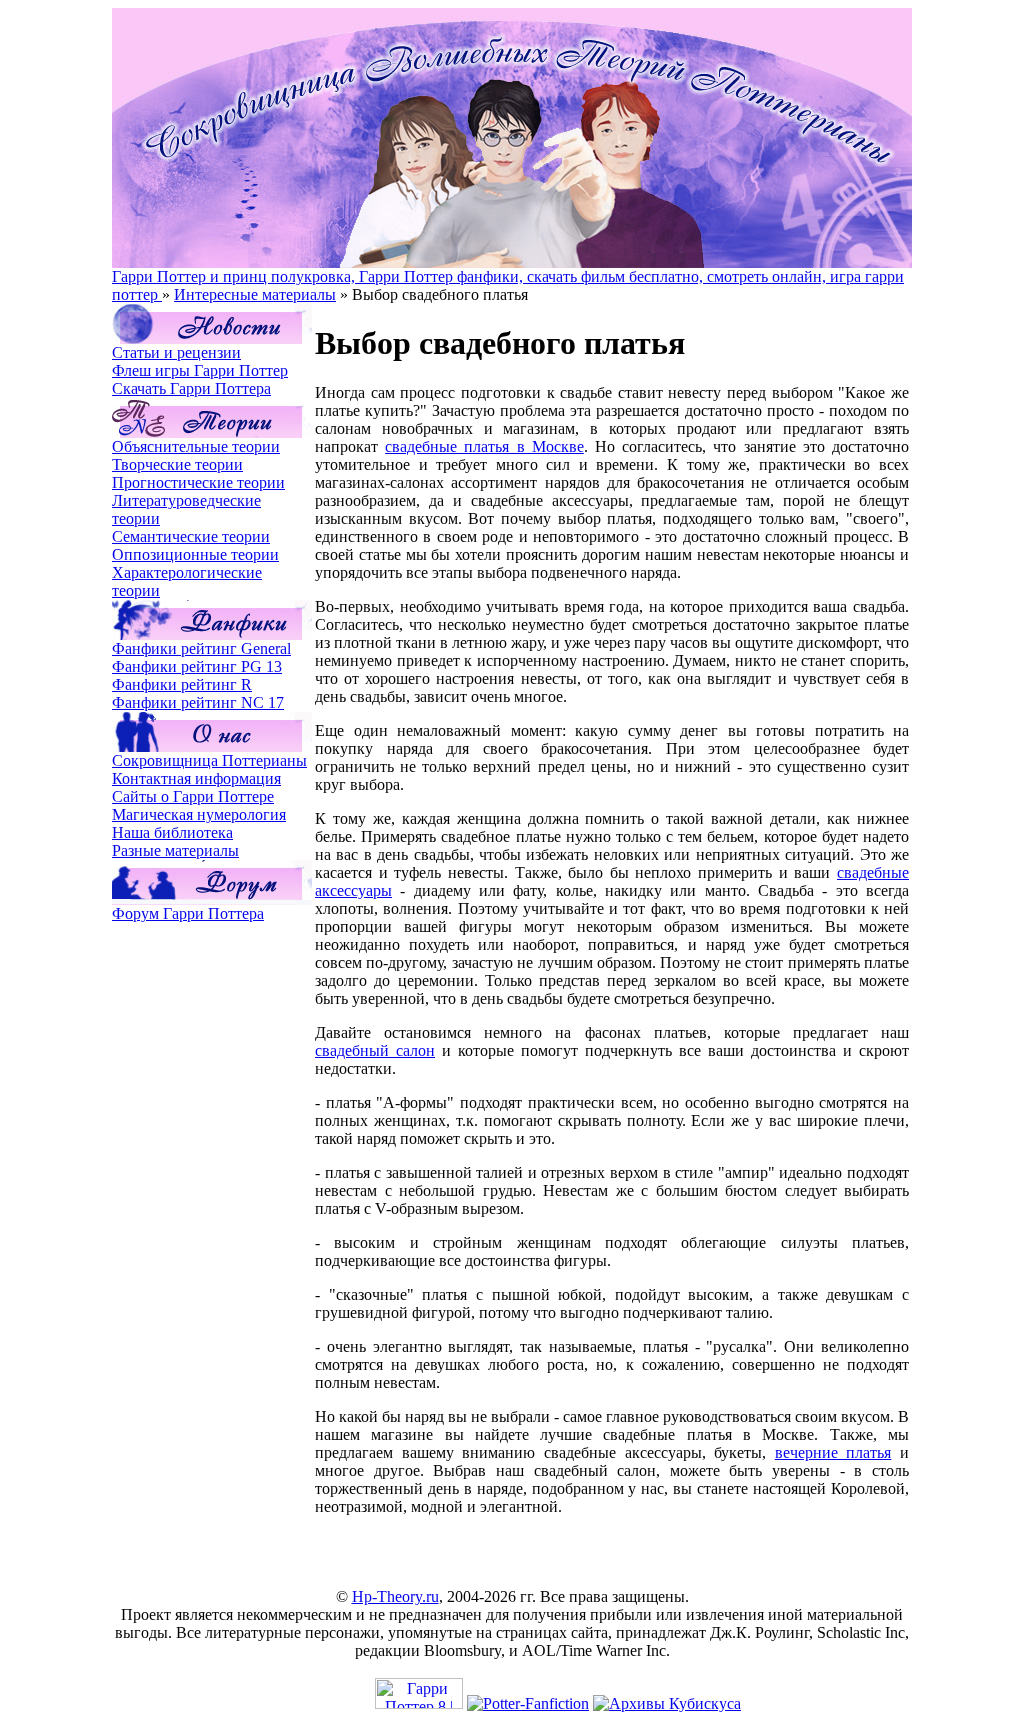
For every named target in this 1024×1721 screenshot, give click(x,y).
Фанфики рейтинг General (201, 648)
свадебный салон (375, 1050)
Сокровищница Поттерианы (209, 760)
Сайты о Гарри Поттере (193, 796)
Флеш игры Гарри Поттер (200, 370)
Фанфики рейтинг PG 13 (197, 666)
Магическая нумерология (199, 814)
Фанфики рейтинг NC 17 (198, 702)
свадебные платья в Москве (484, 446)
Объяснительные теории (196, 446)
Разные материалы (175, 850)
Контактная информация (196, 778)
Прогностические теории (198, 482)
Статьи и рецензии (176, 352)
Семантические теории (191, 536)
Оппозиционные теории (195, 554)
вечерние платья (833, 1452)
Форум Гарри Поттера (188, 913)
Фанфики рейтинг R (182, 684)
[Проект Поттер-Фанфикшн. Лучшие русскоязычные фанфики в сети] (528, 1703)
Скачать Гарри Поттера (191, 388)
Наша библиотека (172, 832)
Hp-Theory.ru (395, 1596)
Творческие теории (177, 464)
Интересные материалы (255, 294)
